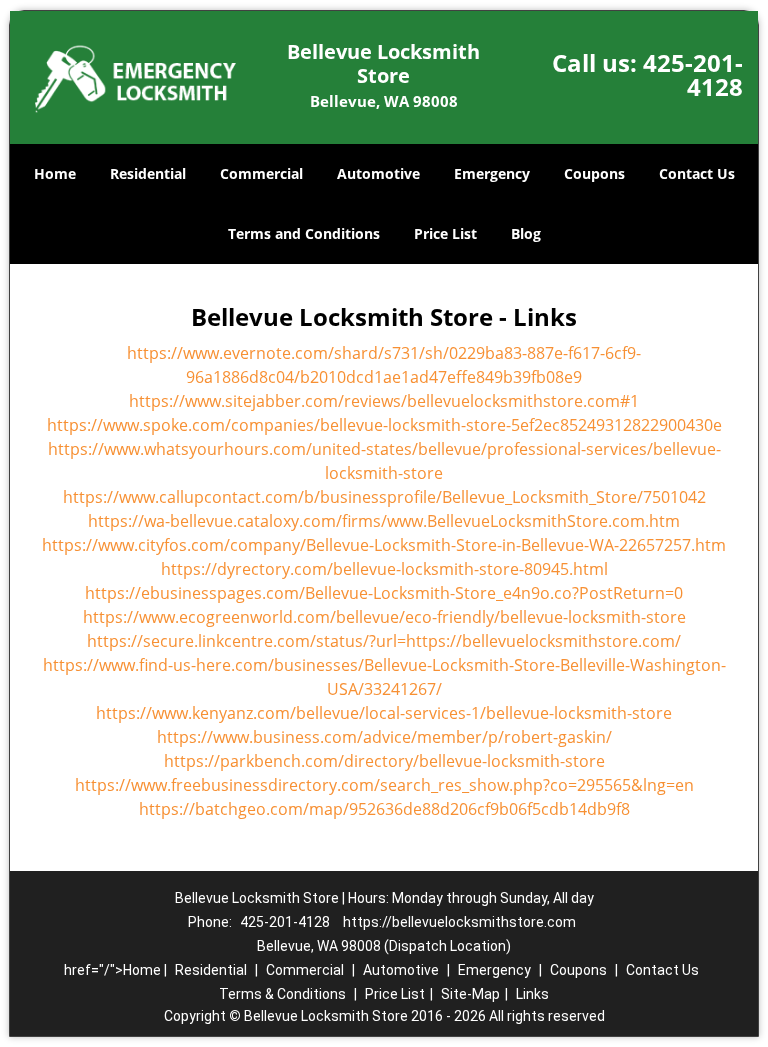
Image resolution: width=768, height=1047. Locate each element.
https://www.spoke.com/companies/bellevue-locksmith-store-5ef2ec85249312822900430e (384, 425)
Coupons (594, 173)
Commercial (261, 173)
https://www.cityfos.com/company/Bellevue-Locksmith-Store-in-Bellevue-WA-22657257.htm (384, 545)
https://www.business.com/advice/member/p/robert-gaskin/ (384, 737)
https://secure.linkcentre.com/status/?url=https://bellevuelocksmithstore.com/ (384, 641)
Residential (148, 173)
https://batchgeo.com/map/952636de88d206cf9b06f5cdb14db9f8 (384, 809)
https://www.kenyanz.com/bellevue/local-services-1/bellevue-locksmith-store (384, 713)
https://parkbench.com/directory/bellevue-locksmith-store (384, 761)
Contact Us (697, 173)
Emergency (492, 173)
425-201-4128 (693, 74)
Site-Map (470, 994)
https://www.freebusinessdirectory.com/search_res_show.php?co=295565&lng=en (384, 785)
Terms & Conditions (282, 994)
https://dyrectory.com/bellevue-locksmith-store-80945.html (384, 569)
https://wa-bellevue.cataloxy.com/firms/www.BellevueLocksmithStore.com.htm (384, 521)
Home (55, 173)
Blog (526, 233)
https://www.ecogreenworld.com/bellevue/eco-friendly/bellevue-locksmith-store (384, 617)
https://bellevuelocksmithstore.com (459, 922)
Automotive (378, 173)
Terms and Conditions (304, 233)
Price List (445, 233)
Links (532, 994)
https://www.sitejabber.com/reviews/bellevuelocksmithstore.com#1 (384, 401)
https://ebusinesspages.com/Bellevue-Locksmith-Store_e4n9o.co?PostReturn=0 (384, 593)
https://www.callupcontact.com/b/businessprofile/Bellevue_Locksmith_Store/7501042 (384, 497)
